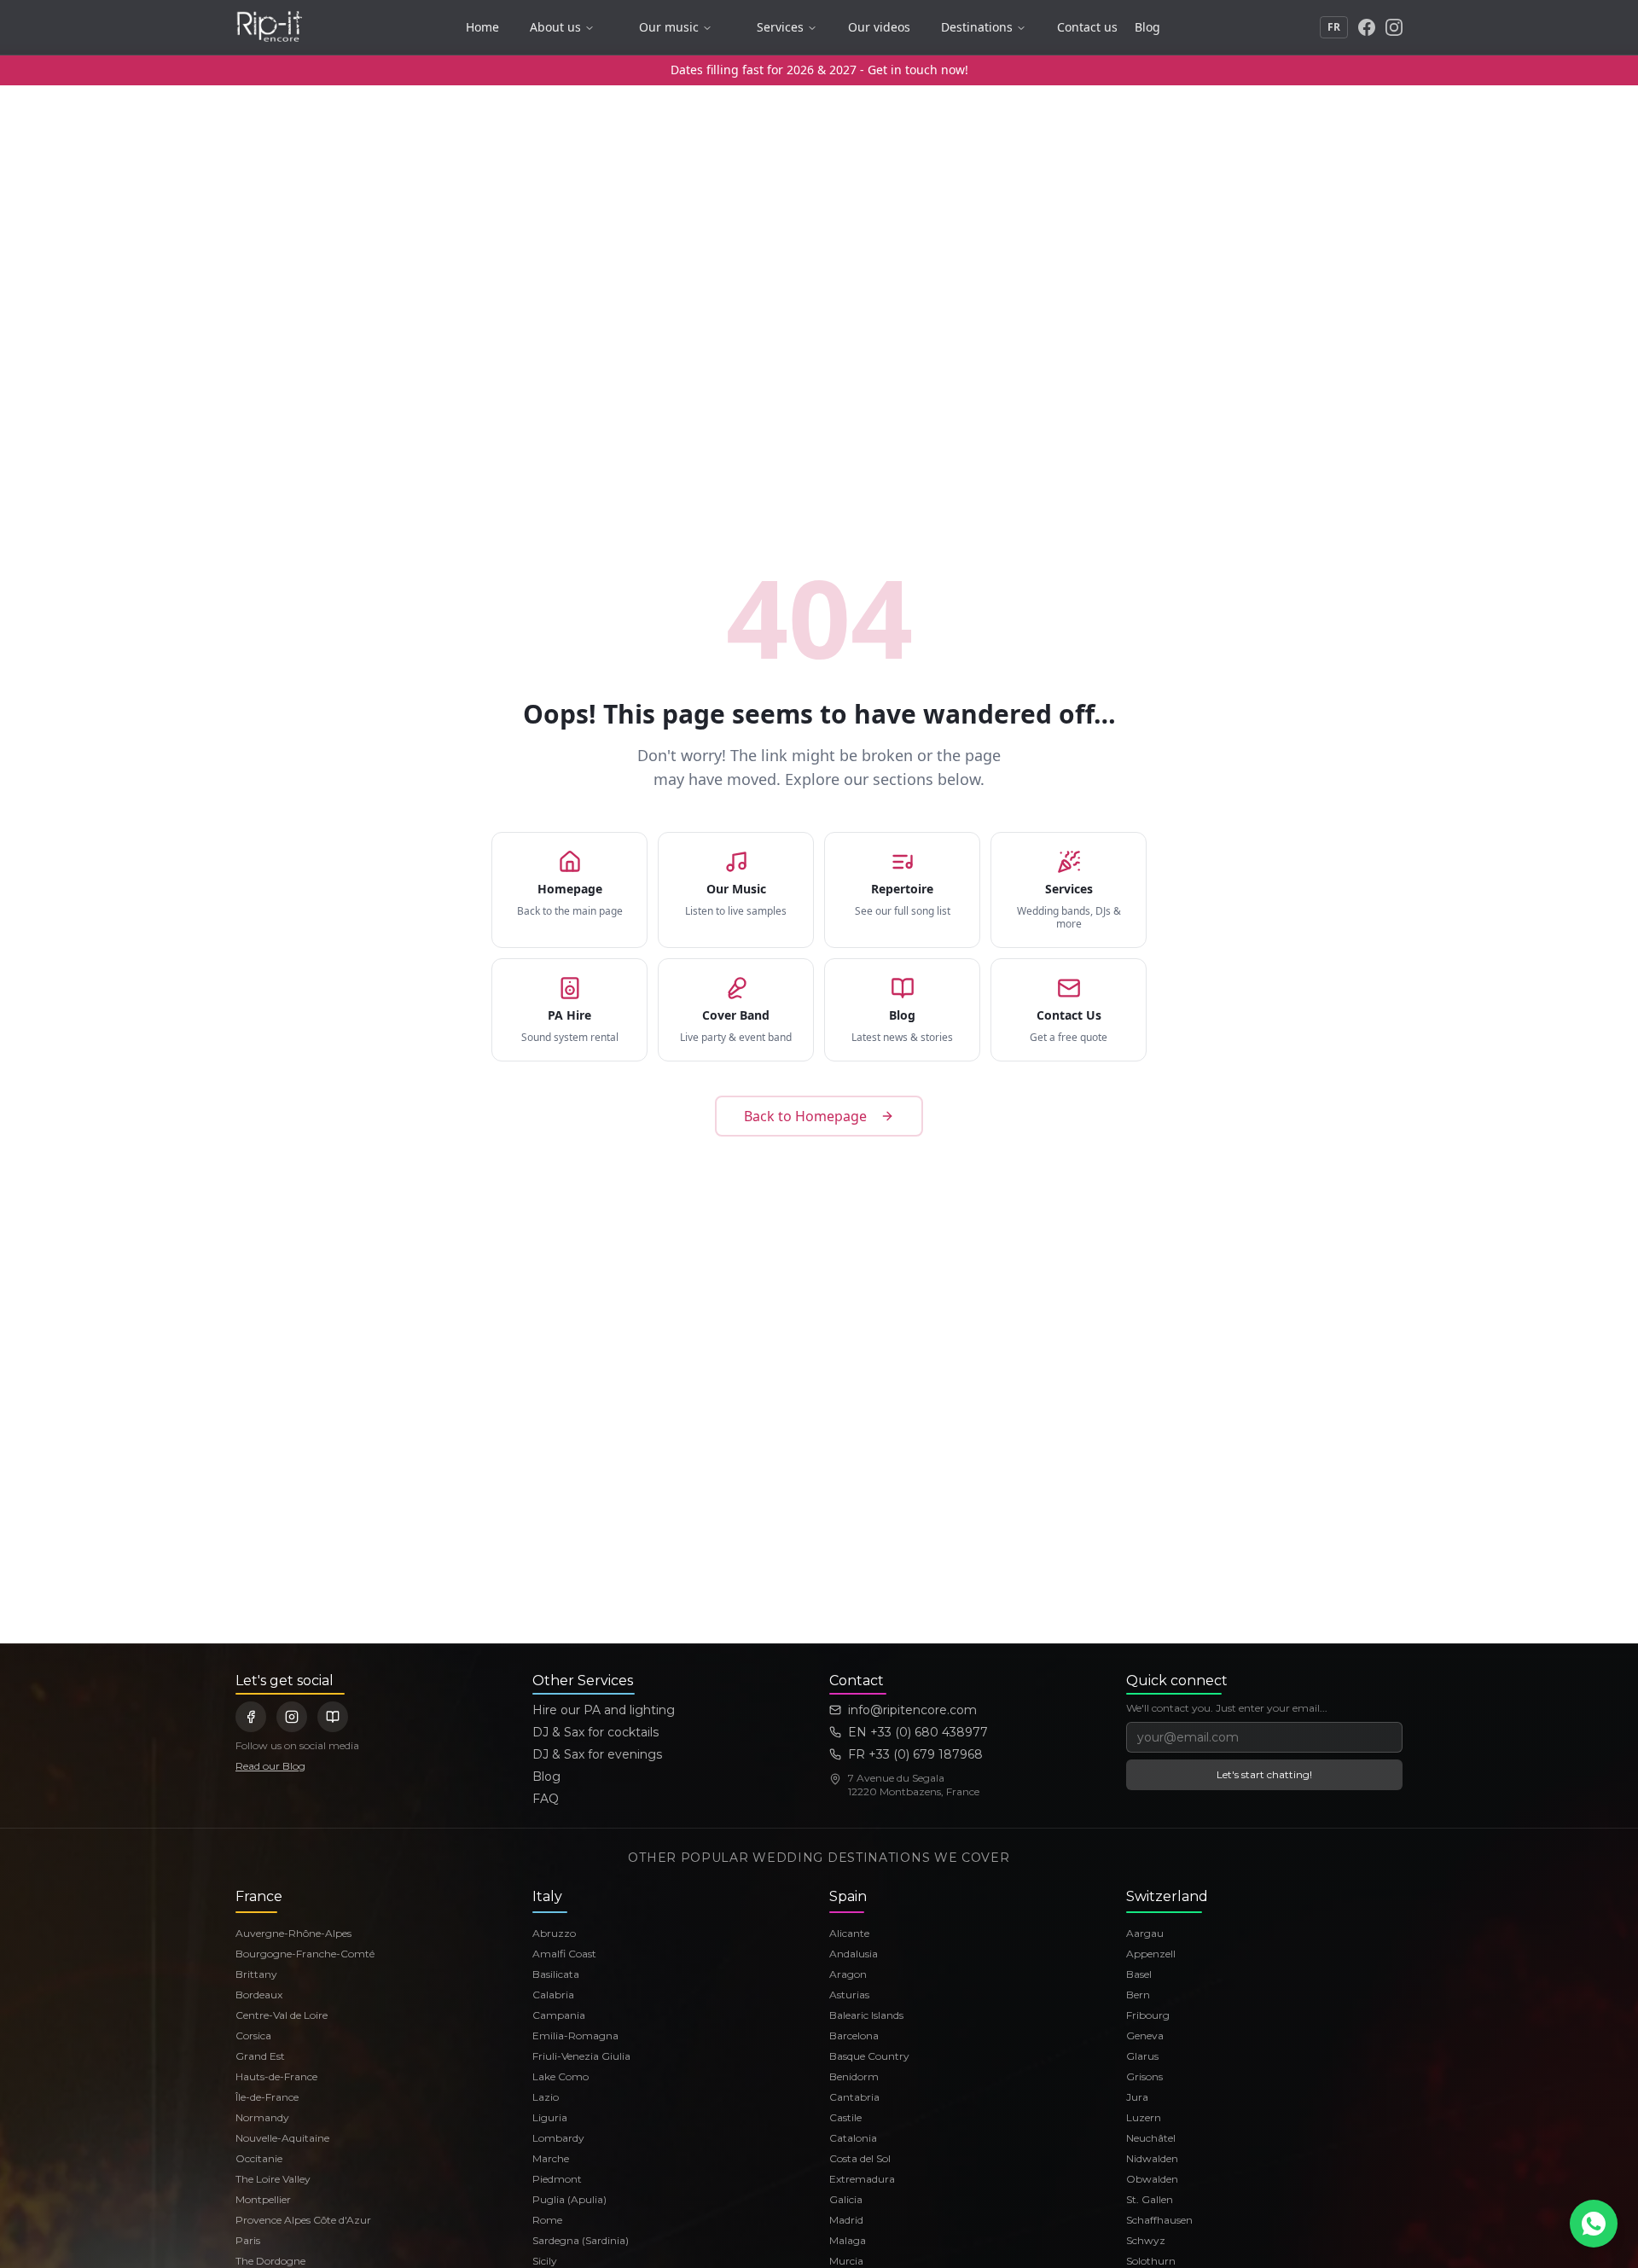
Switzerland (1167, 1896)
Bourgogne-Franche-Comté (305, 1954)
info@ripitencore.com (912, 1710)
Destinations (977, 27)
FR (1334, 27)
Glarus (1142, 2056)
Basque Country (869, 2056)
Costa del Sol (860, 2158)
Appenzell (1151, 1954)
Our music (669, 27)
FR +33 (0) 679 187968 (915, 1754)
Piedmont (557, 2179)
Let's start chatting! (1264, 1774)
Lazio (546, 2097)
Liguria (550, 2117)
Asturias (849, 1995)
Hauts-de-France (276, 2076)
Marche (551, 2158)
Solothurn (1151, 2261)
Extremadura (862, 2179)
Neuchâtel (1151, 2138)
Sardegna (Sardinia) (581, 2240)
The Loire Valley (273, 2179)
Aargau (1145, 1933)
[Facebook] (1367, 27)
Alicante (849, 1933)
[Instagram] (1394, 27)
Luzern (1144, 2117)
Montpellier (263, 2199)
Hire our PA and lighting (604, 1710)
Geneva (1145, 2035)
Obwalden (1152, 2179)
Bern (1138, 1995)
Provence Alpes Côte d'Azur (303, 2220)
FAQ (546, 1799)
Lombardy (558, 2138)
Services (780, 27)
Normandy (262, 2117)
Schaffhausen (1159, 2220)
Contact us (1087, 27)
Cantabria (854, 2097)
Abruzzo (554, 1933)
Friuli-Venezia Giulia (581, 2056)
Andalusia (854, 1954)
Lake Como (561, 2076)
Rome (547, 2220)
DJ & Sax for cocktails (595, 1732)
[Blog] (333, 1717)
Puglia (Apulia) (569, 2199)
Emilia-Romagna (575, 2035)
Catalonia (853, 2138)
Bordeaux (259, 1995)
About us (555, 27)
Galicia (846, 2199)
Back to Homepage (805, 1116)
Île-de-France (267, 2097)
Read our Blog (270, 1766)
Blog (1147, 27)
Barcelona (854, 2035)
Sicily (545, 2261)
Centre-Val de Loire (282, 2015)
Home (482, 27)
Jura (1137, 2097)
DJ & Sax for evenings (597, 1754)
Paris (248, 2240)
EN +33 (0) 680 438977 (918, 1732)
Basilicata (556, 1974)
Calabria (553, 1995)
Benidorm (854, 2076)
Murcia (846, 2261)
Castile (845, 2117)
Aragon (848, 1974)
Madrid (846, 2220)
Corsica (253, 2035)
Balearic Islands (866, 2015)
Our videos (879, 27)
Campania (559, 2015)
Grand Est (260, 2056)
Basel (1139, 1974)
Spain (848, 1896)
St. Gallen (1150, 2199)
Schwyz (1146, 2240)
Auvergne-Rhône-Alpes (293, 1933)
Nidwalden (1152, 2158)
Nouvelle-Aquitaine (282, 2138)
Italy (547, 1896)
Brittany (256, 1974)
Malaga (848, 2240)
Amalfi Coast (564, 1954)
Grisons (1144, 2076)
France (259, 1896)
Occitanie (259, 2158)
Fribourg (1148, 2015)
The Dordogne (270, 2261)
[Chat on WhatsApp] (1594, 2224)
